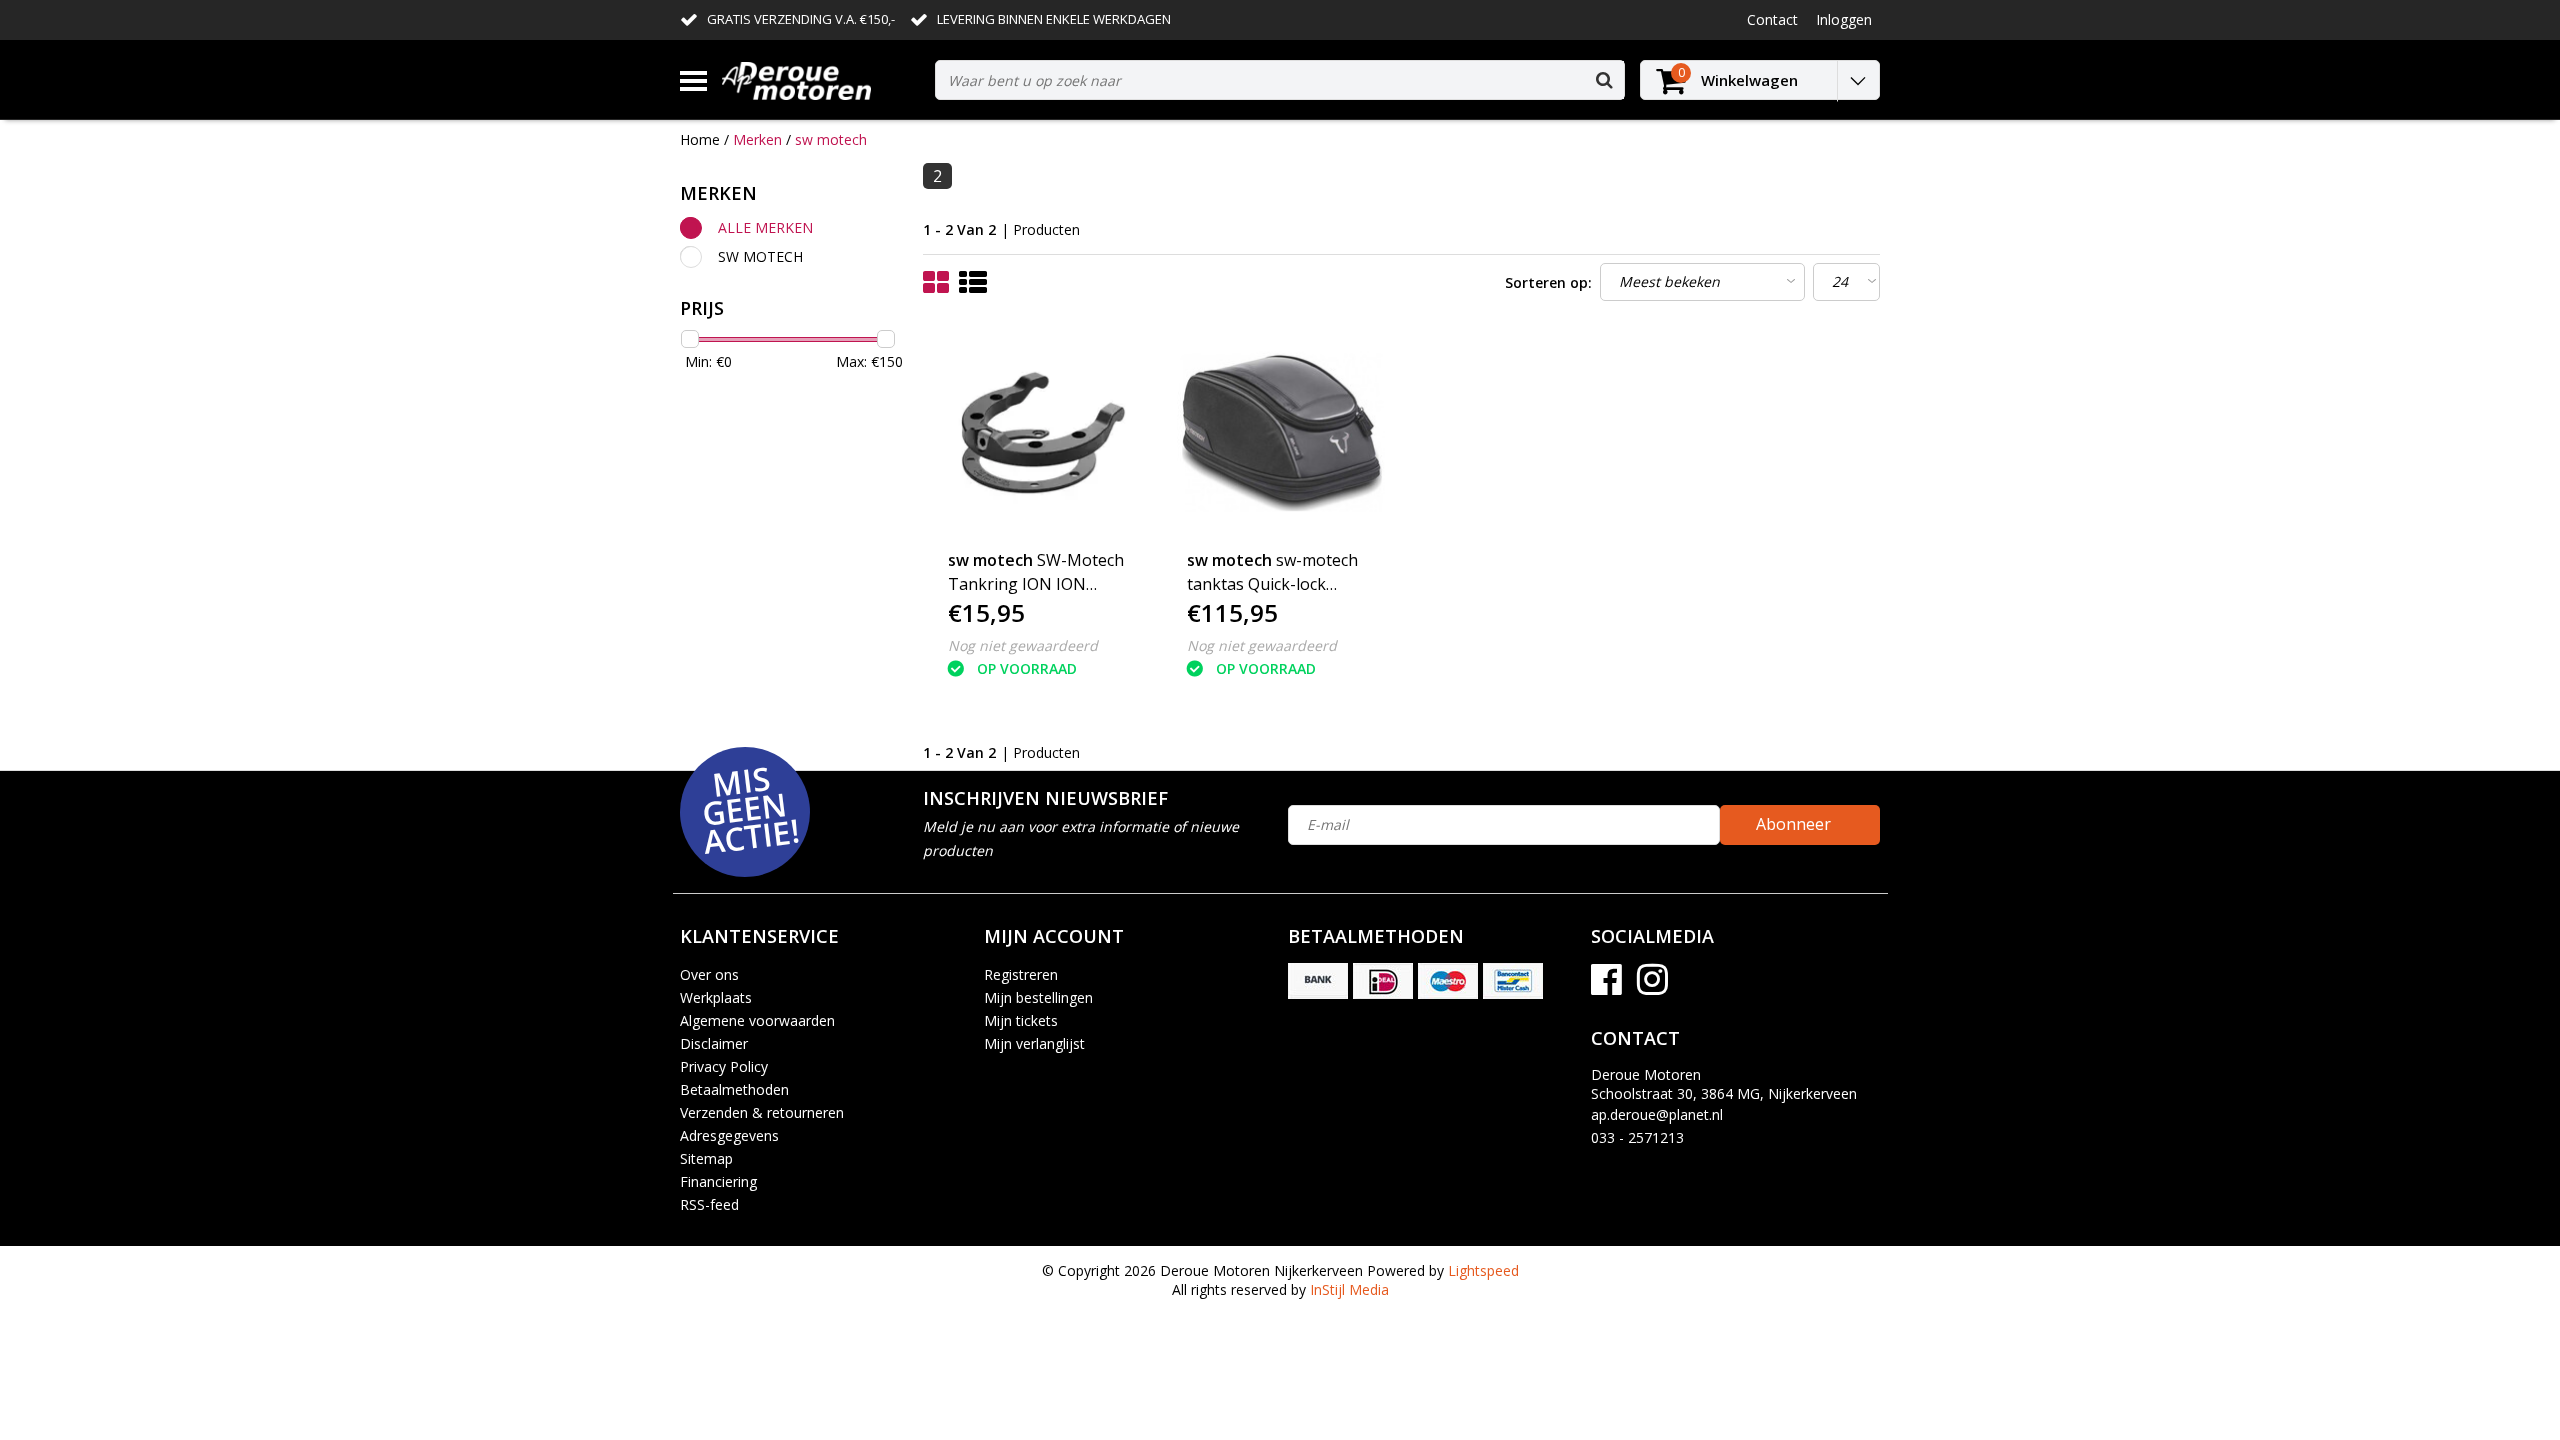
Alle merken (765, 227)
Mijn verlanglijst (1034, 1043)
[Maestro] (1448, 981)
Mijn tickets (1021, 1020)
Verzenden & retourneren (762, 1112)
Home (700, 139)
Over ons (709, 974)
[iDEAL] (1383, 981)
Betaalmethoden (734, 1089)
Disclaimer (714, 1043)
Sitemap (706, 1158)
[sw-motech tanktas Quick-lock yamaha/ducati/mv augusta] (1282, 433)
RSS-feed (709, 1204)
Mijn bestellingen (1038, 997)
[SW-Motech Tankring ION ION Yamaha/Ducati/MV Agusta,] (1043, 433)
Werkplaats (716, 997)
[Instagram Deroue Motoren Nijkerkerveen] (1652, 986)
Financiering (718, 1181)
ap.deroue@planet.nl (1657, 1114)
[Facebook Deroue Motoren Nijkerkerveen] (1606, 986)
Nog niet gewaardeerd (1023, 645)
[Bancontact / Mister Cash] (1513, 981)
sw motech (831, 139)
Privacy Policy (724, 1066)
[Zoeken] (1604, 80)
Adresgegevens (729, 1135)
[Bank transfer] (1318, 981)
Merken (757, 139)
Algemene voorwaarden (757, 1020)
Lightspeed (1483, 1270)
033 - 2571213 (1637, 1137)
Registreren (1021, 974)
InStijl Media (1349, 1289)
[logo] (821, 80)
